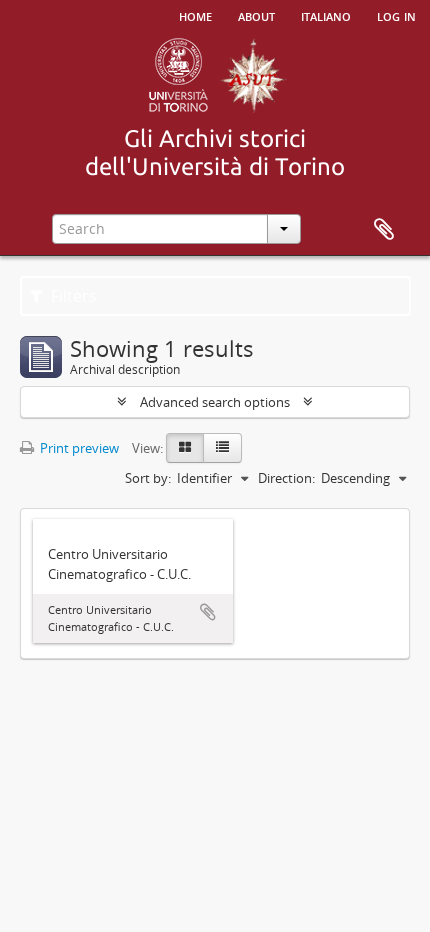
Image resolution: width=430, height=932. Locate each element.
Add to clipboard (208, 612)
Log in (396, 15)
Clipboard (384, 230)
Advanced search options (215, 402)
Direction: (286, 478)
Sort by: (148, 478)
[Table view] (222, 448)
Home (195, 15)
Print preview (78, 448)
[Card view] (185, 448)
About (256, 15)
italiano (326, 15)
